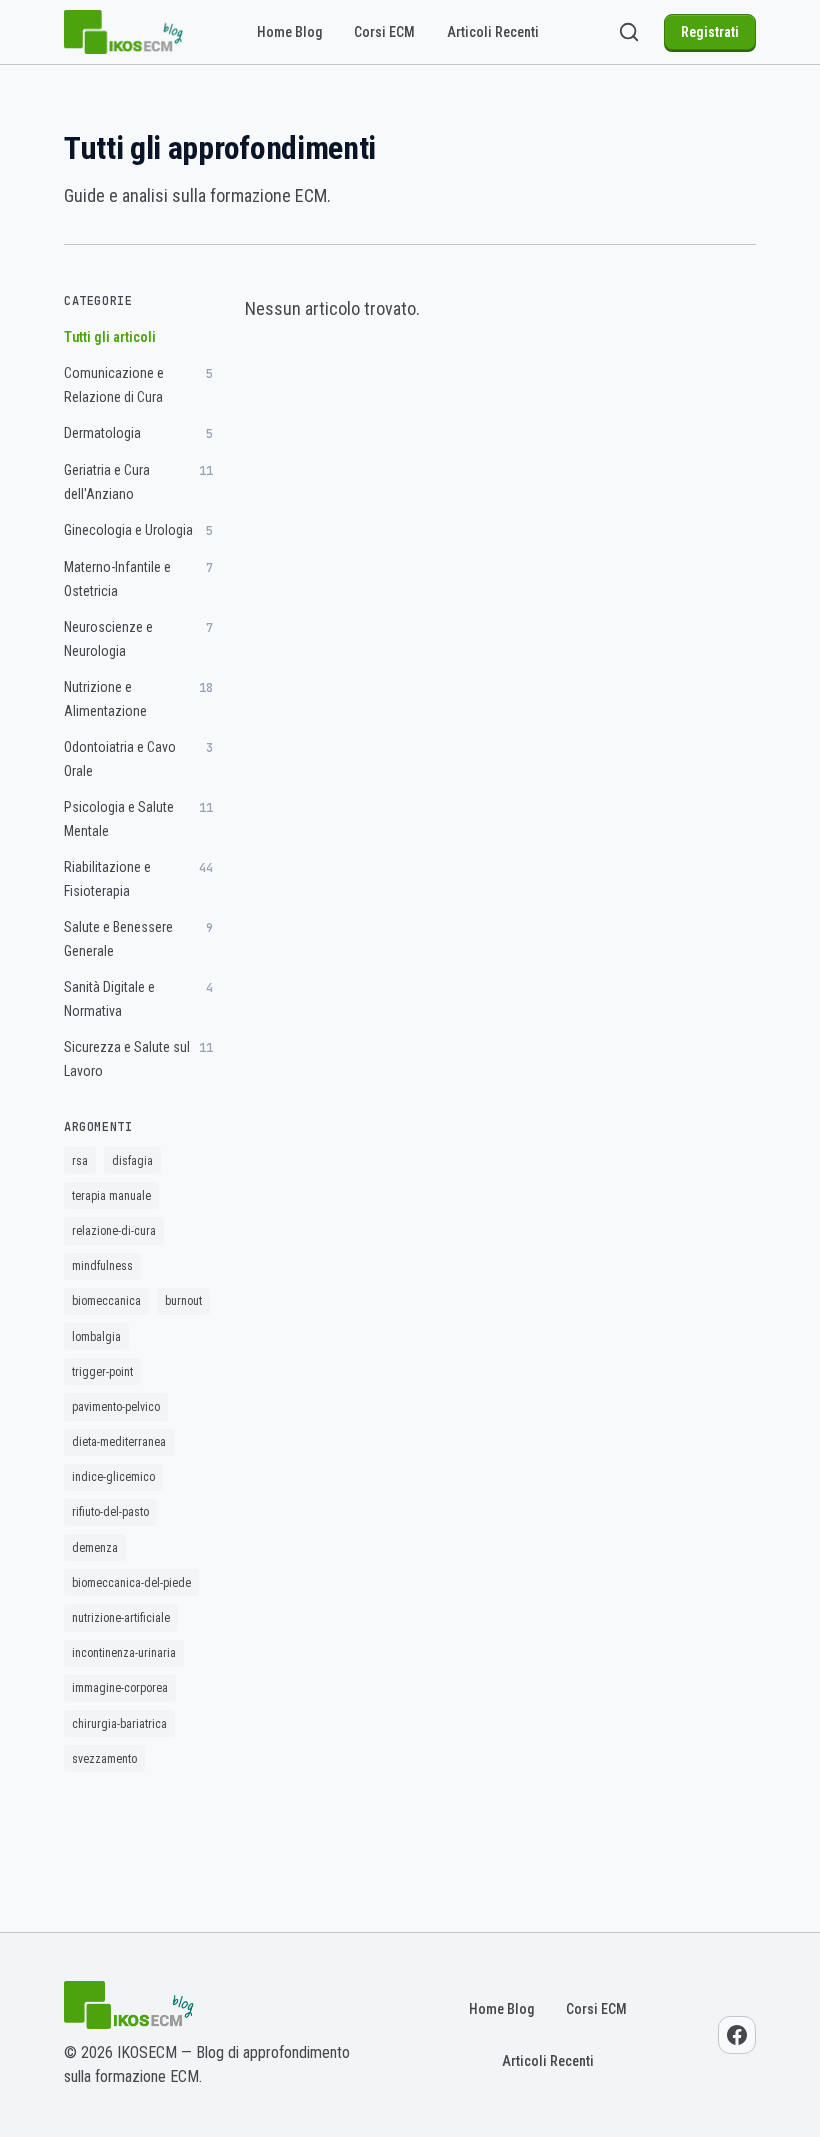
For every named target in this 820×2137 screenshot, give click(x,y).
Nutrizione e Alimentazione (138, 699)
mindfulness (102, 1266)
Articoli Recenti (493, 32)
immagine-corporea (120, 1688)
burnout (183, 1301)
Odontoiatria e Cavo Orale (138, 759)
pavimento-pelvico (116, 1407)
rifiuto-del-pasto (110, 1512)
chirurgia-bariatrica (119, 1724)
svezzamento (104, 1759)
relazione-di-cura (114, 1231)
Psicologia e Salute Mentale (138, 819)
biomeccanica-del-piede (131, 1583)
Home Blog (289, 32)
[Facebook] (737, 2035)
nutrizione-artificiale (121, 1618)
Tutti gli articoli (110, 337)
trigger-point (102, 1372)
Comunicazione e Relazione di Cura (138, 385)
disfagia (132, 1161)
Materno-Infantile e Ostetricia (138, 579)
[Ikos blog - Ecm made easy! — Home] (124, 32)
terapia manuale (111, 1196)
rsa (80, 1161)
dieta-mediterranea (119, 1442)
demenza (95, 1548)
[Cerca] (629, 32)
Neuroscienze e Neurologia (138, 639)
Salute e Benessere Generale (138, 939)
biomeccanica (106, 1301)
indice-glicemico (113, 1477)
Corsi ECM (384, 32)
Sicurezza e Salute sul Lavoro (138, 1059)
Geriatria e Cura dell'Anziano (138, 482)
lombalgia (96, 1337)
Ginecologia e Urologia (138, 530)
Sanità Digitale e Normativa (138, 999)
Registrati (710, 32)
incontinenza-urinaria (124, 1653)
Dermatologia (138, 433)
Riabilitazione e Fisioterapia (138, 879)
